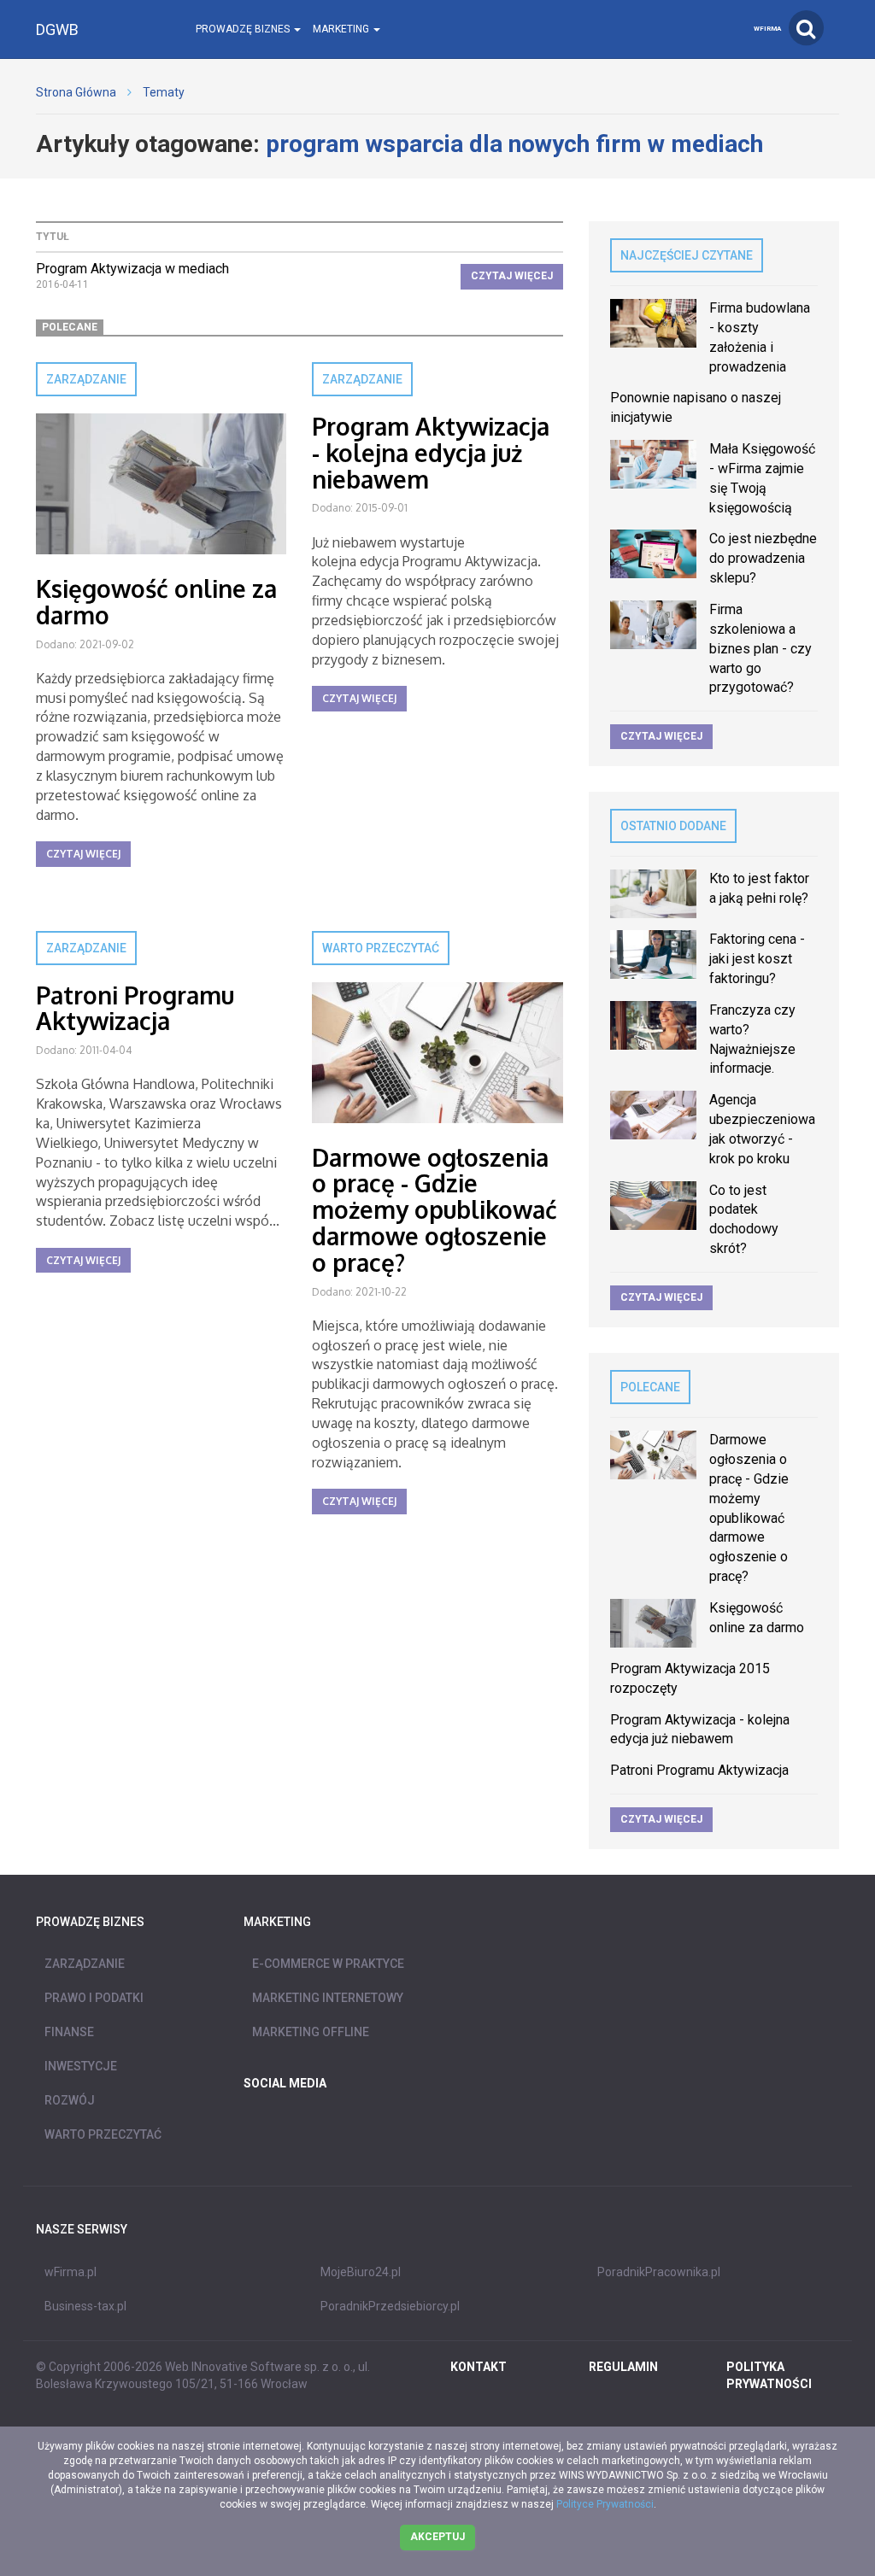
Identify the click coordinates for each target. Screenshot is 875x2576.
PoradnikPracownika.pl (659, 2272)
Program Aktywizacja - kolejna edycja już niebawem (431, 453)
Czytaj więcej (512, 276)
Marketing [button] (342, 29)
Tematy (164, 92)
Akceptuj (437, 2537)
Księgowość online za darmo (156, 602)
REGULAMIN (623, 2367)
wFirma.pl (70, 2272)
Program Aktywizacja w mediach (132, 269)
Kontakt (479, 2367)
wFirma (767, 29)
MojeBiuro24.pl (361, 2272)
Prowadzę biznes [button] (244, 29)
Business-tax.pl (85, 2306)
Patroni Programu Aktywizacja (135, 1008)
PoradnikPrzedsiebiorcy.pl (390, 2306)
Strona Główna (76, 92)
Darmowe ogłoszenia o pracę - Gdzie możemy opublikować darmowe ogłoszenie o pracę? (435, 1210)
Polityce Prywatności (605, 2504)
